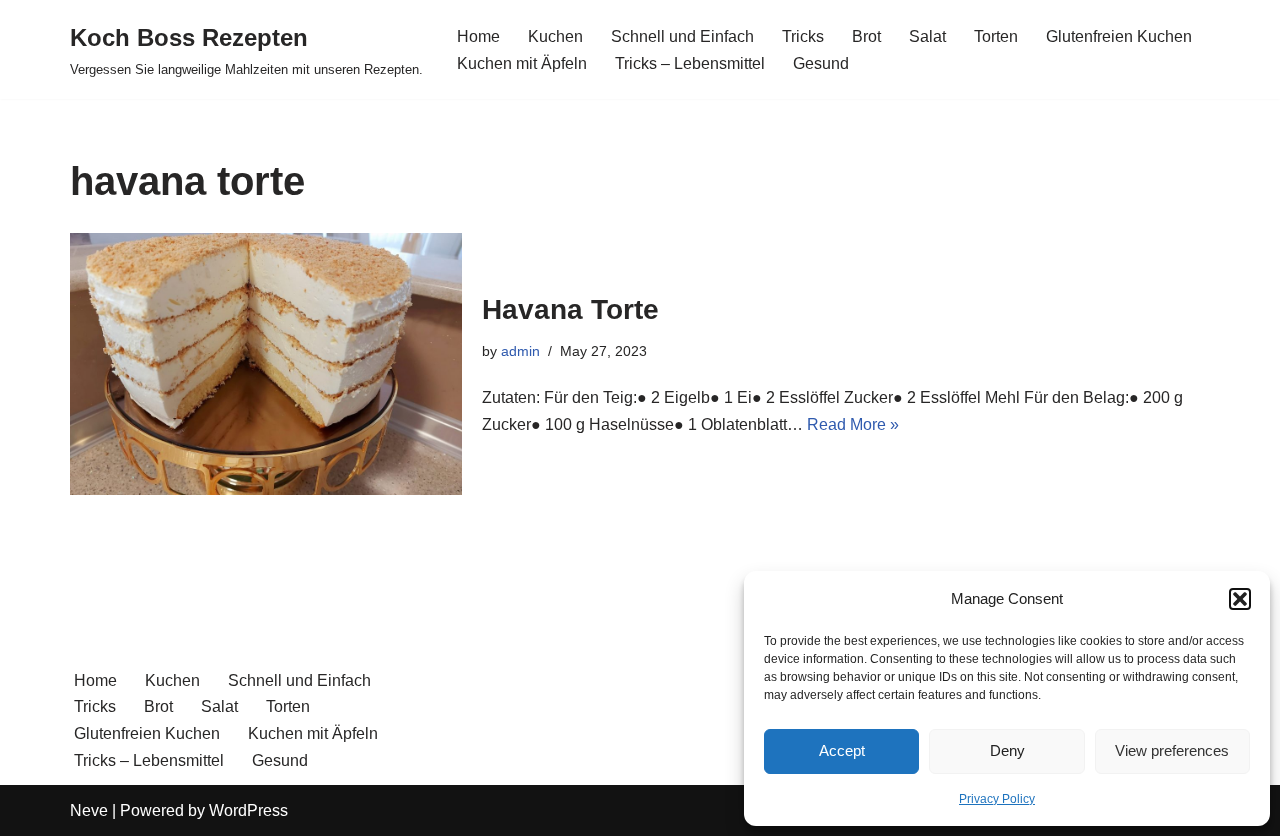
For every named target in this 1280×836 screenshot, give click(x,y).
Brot (866, 36)
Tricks (803, 36)
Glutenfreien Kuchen (1119, 36)
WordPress (248, 810)
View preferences (1172, 750)
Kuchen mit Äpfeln (522, 63)
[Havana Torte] (266, 363)
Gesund (821, 63)
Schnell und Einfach (682, 36)
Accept (842, 750)
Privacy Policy (997, 799)
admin (520, 351)
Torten (996, 36)
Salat (927, 36)
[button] (1240, 599)
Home (478, 36)
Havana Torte (570, 309)
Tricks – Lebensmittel (690, 63)
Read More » (853, 424)
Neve (89, 810)
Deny (1007, 750)
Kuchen (555, 36)
